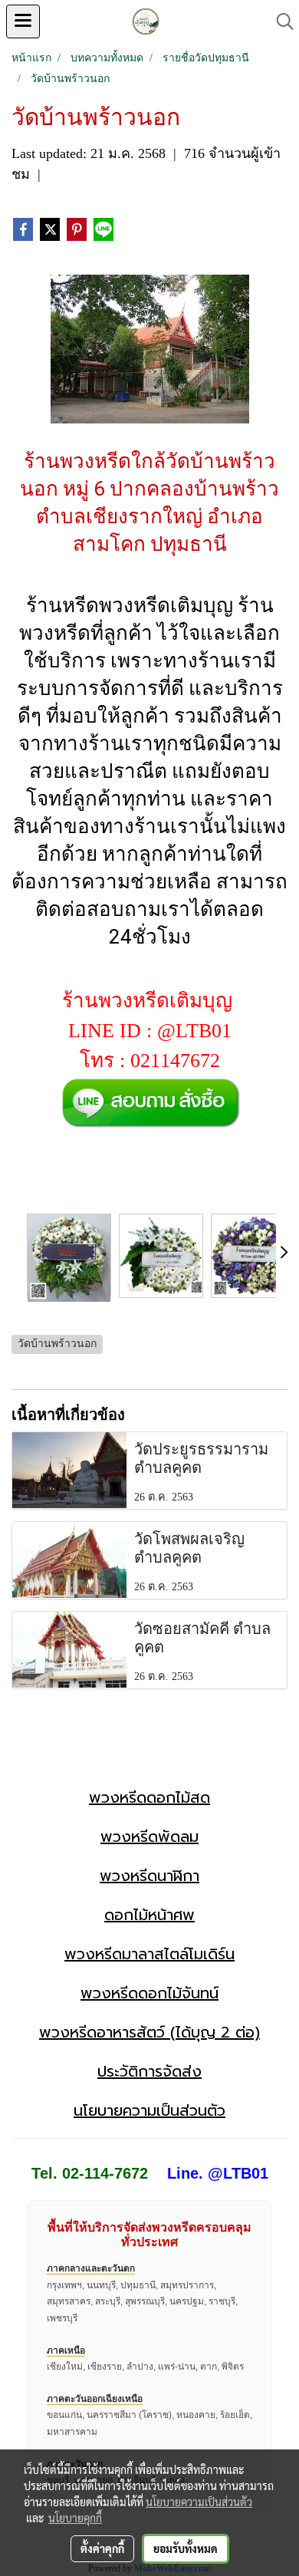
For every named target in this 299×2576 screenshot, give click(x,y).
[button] (280, 21)
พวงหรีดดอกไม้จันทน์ (149, 1993)
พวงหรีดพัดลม (149, 1836)
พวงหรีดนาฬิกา (149, 1876)
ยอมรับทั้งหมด (186, 2548)
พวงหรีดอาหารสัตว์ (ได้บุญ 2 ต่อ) (149, 2032)
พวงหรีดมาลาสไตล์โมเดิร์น (149, 1954)
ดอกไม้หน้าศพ (149, 1915)
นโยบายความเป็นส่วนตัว (149, 2110)
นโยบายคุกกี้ (75, 2518)
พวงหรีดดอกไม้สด (149, 1797)
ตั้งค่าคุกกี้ (102, 2548)
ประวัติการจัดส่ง (149, 2071)
